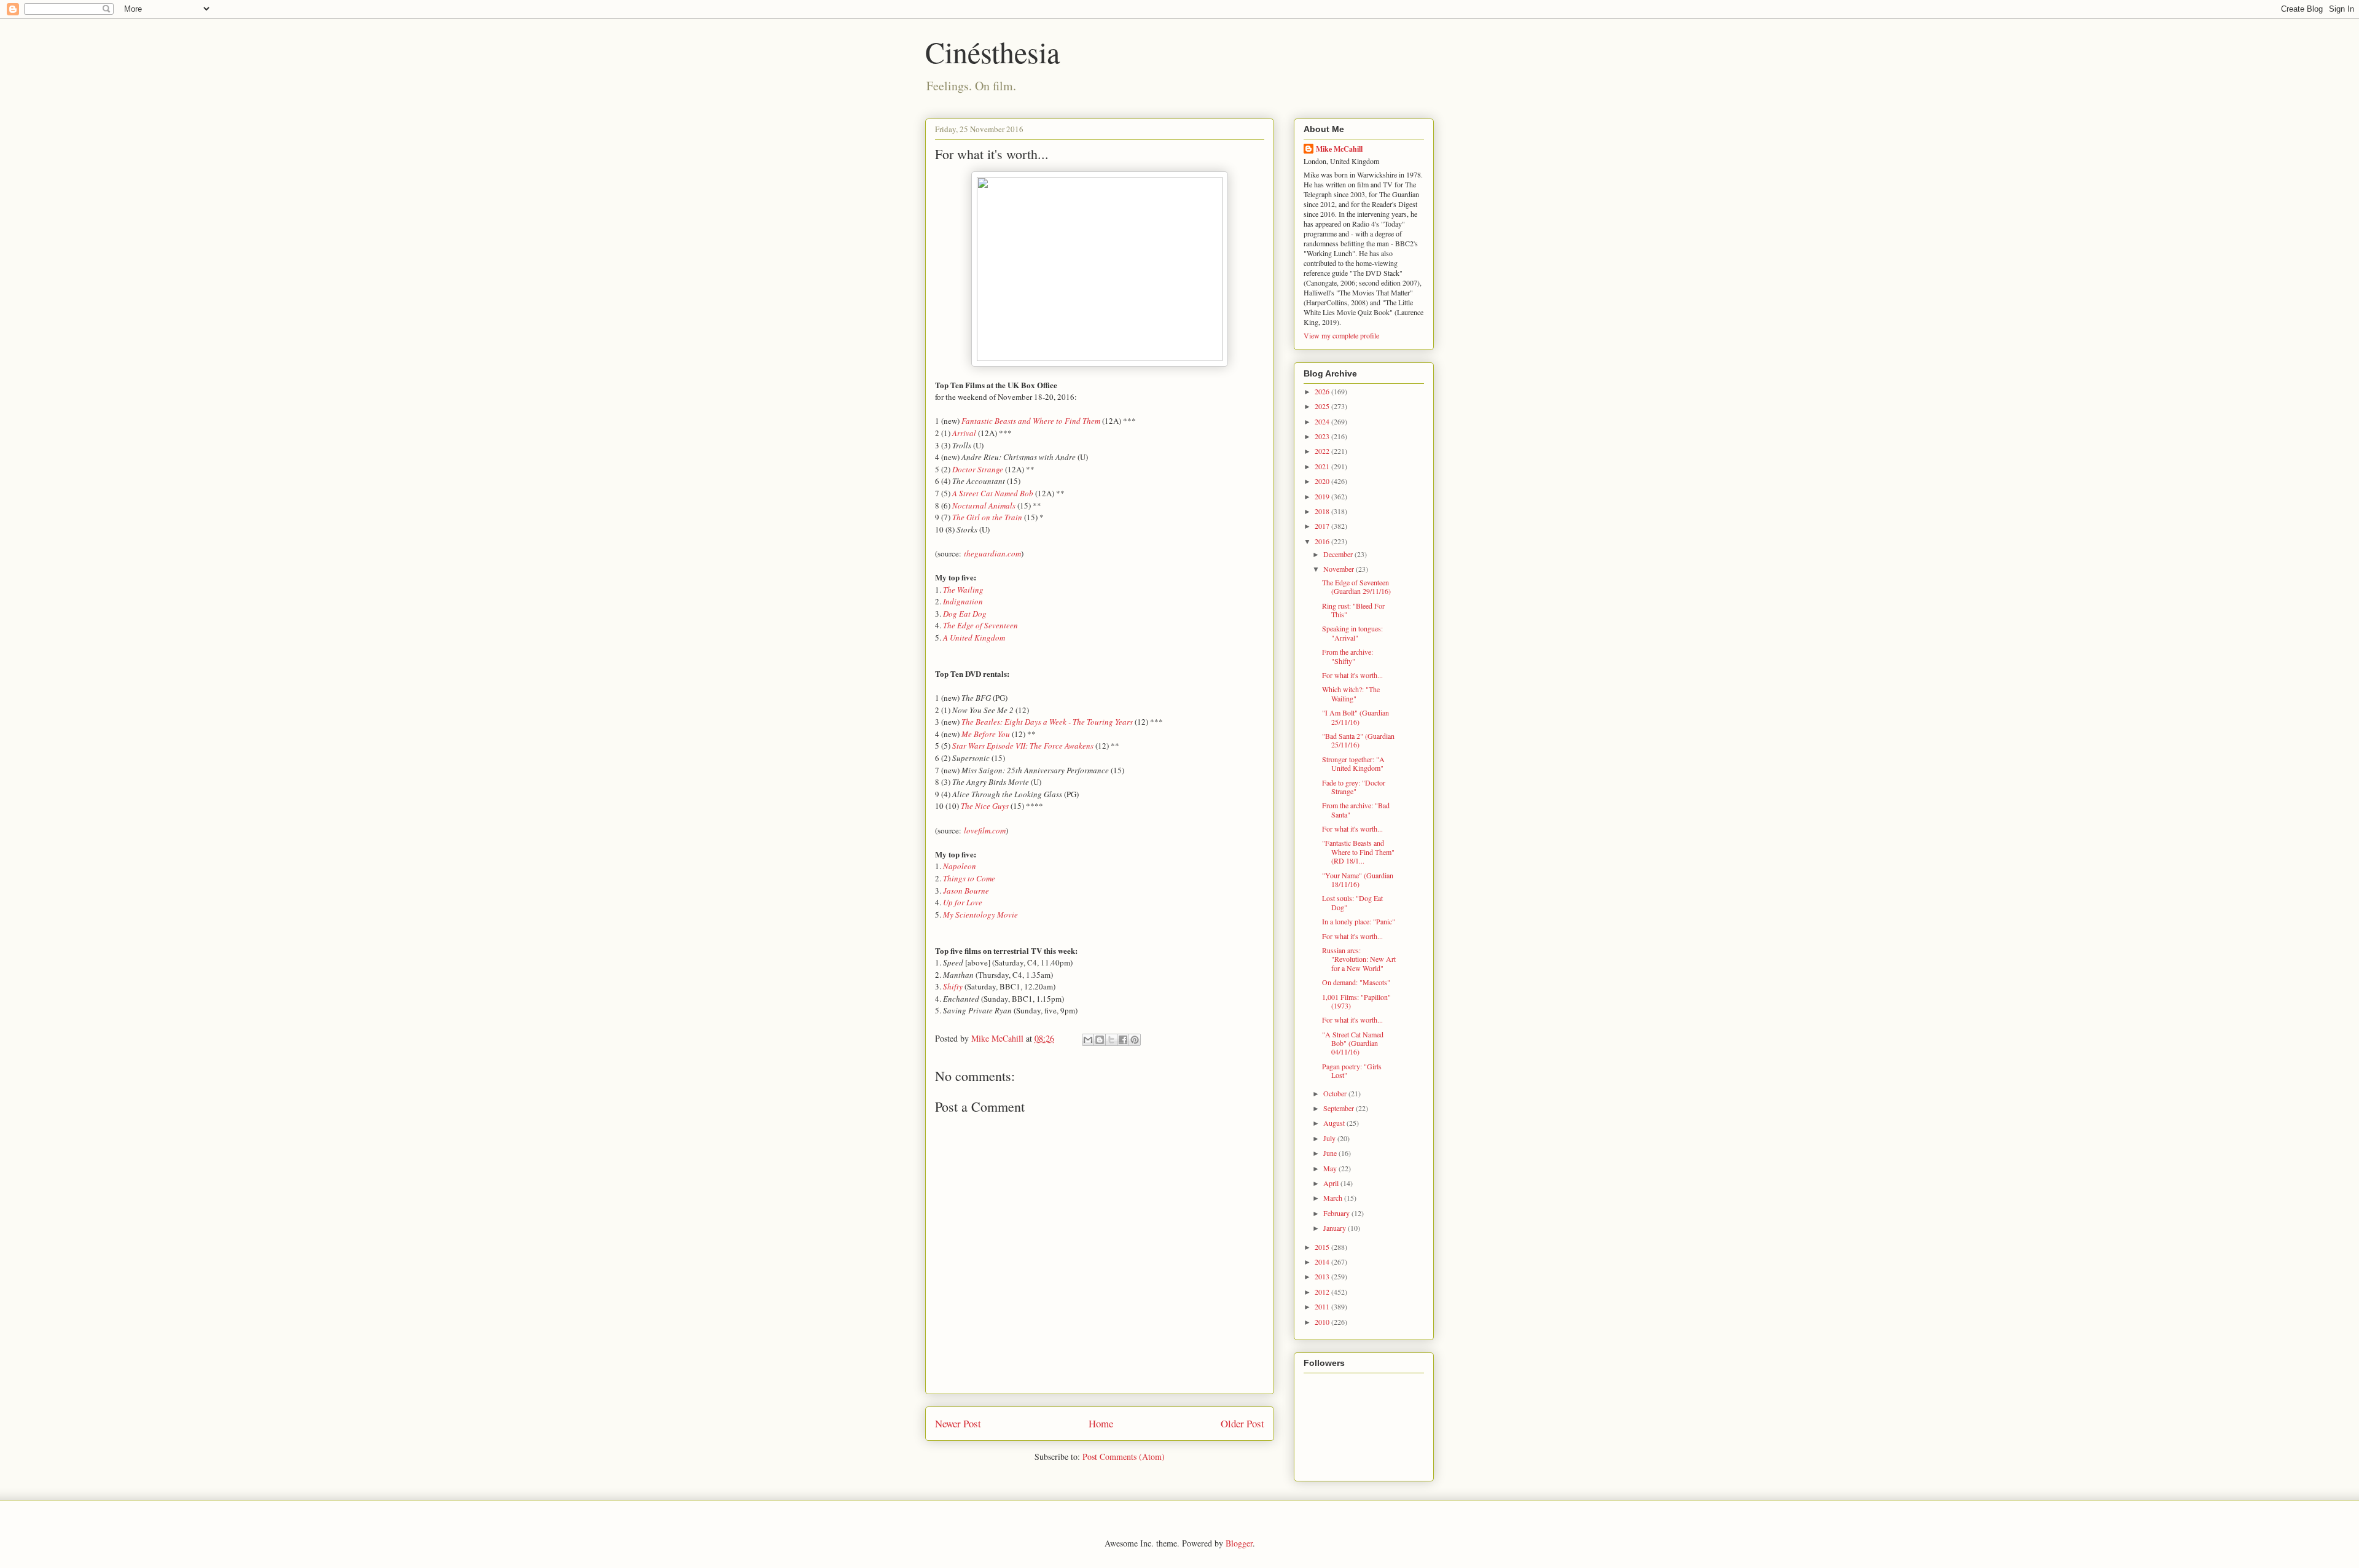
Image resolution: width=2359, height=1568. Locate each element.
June (1331, 1153)
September (1340, 1108)
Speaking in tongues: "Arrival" (1352, 633)
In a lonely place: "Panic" (1359, 921)
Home (1101, 1423)
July (1330, 1138)
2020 (1323, 481)
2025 (1323, 406)
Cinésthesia (992, 52)
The (959, 517)
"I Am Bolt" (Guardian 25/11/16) (1356, 717)
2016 (1323, 541)
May (1331, 1168)
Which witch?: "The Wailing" (1351, 693)
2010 (1323, 1322)
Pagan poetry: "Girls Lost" (1352, 1071)
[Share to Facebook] (1123, 1040)
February (1337, 1213)
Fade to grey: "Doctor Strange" (1354, 787)
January (1336, 1228)
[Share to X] (1111, 1040)
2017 (1323, 526)
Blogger (1239, 1543)
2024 (1323, 421)
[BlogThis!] (1100, 1040)
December (1339, 554)
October (1336, 1093)
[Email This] (1088, 1040)
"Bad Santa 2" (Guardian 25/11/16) (1358, 740)
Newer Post (958, 1423)
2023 (1323, 436)
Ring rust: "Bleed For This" (1353, 610)
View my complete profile (1341, 335)
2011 (1323, 1306)
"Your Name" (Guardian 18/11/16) (1358, 880)
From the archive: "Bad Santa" (1356, 809)
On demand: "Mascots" (1356, 982)
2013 (1323, 1276)
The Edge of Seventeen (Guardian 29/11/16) (1356, 587)
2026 (1323, 391)
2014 (1323, 1262)
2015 (1323, 1247)
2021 (1323, 466)
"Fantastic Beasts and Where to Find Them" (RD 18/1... (1358, 852)
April (1332, 1183)
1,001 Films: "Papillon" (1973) (1356, 1001)
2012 (1323, 1292)
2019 (1323, 496)
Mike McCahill (1339, 149)
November (1340, 569)
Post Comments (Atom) (1124, 1457)
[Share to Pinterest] (1135, 1040)
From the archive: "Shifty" (1348, 656)
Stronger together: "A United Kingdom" (1353, 763)
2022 (1323, 451)
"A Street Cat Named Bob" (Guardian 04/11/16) (1353, 1043)
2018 (1323, 511)
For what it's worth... (1352, 675)
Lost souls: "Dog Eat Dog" (1352, 902)
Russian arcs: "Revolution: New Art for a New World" (1359, 959)
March (1334, 1198)
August (1335, 1123)
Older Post (1242, 1423)
